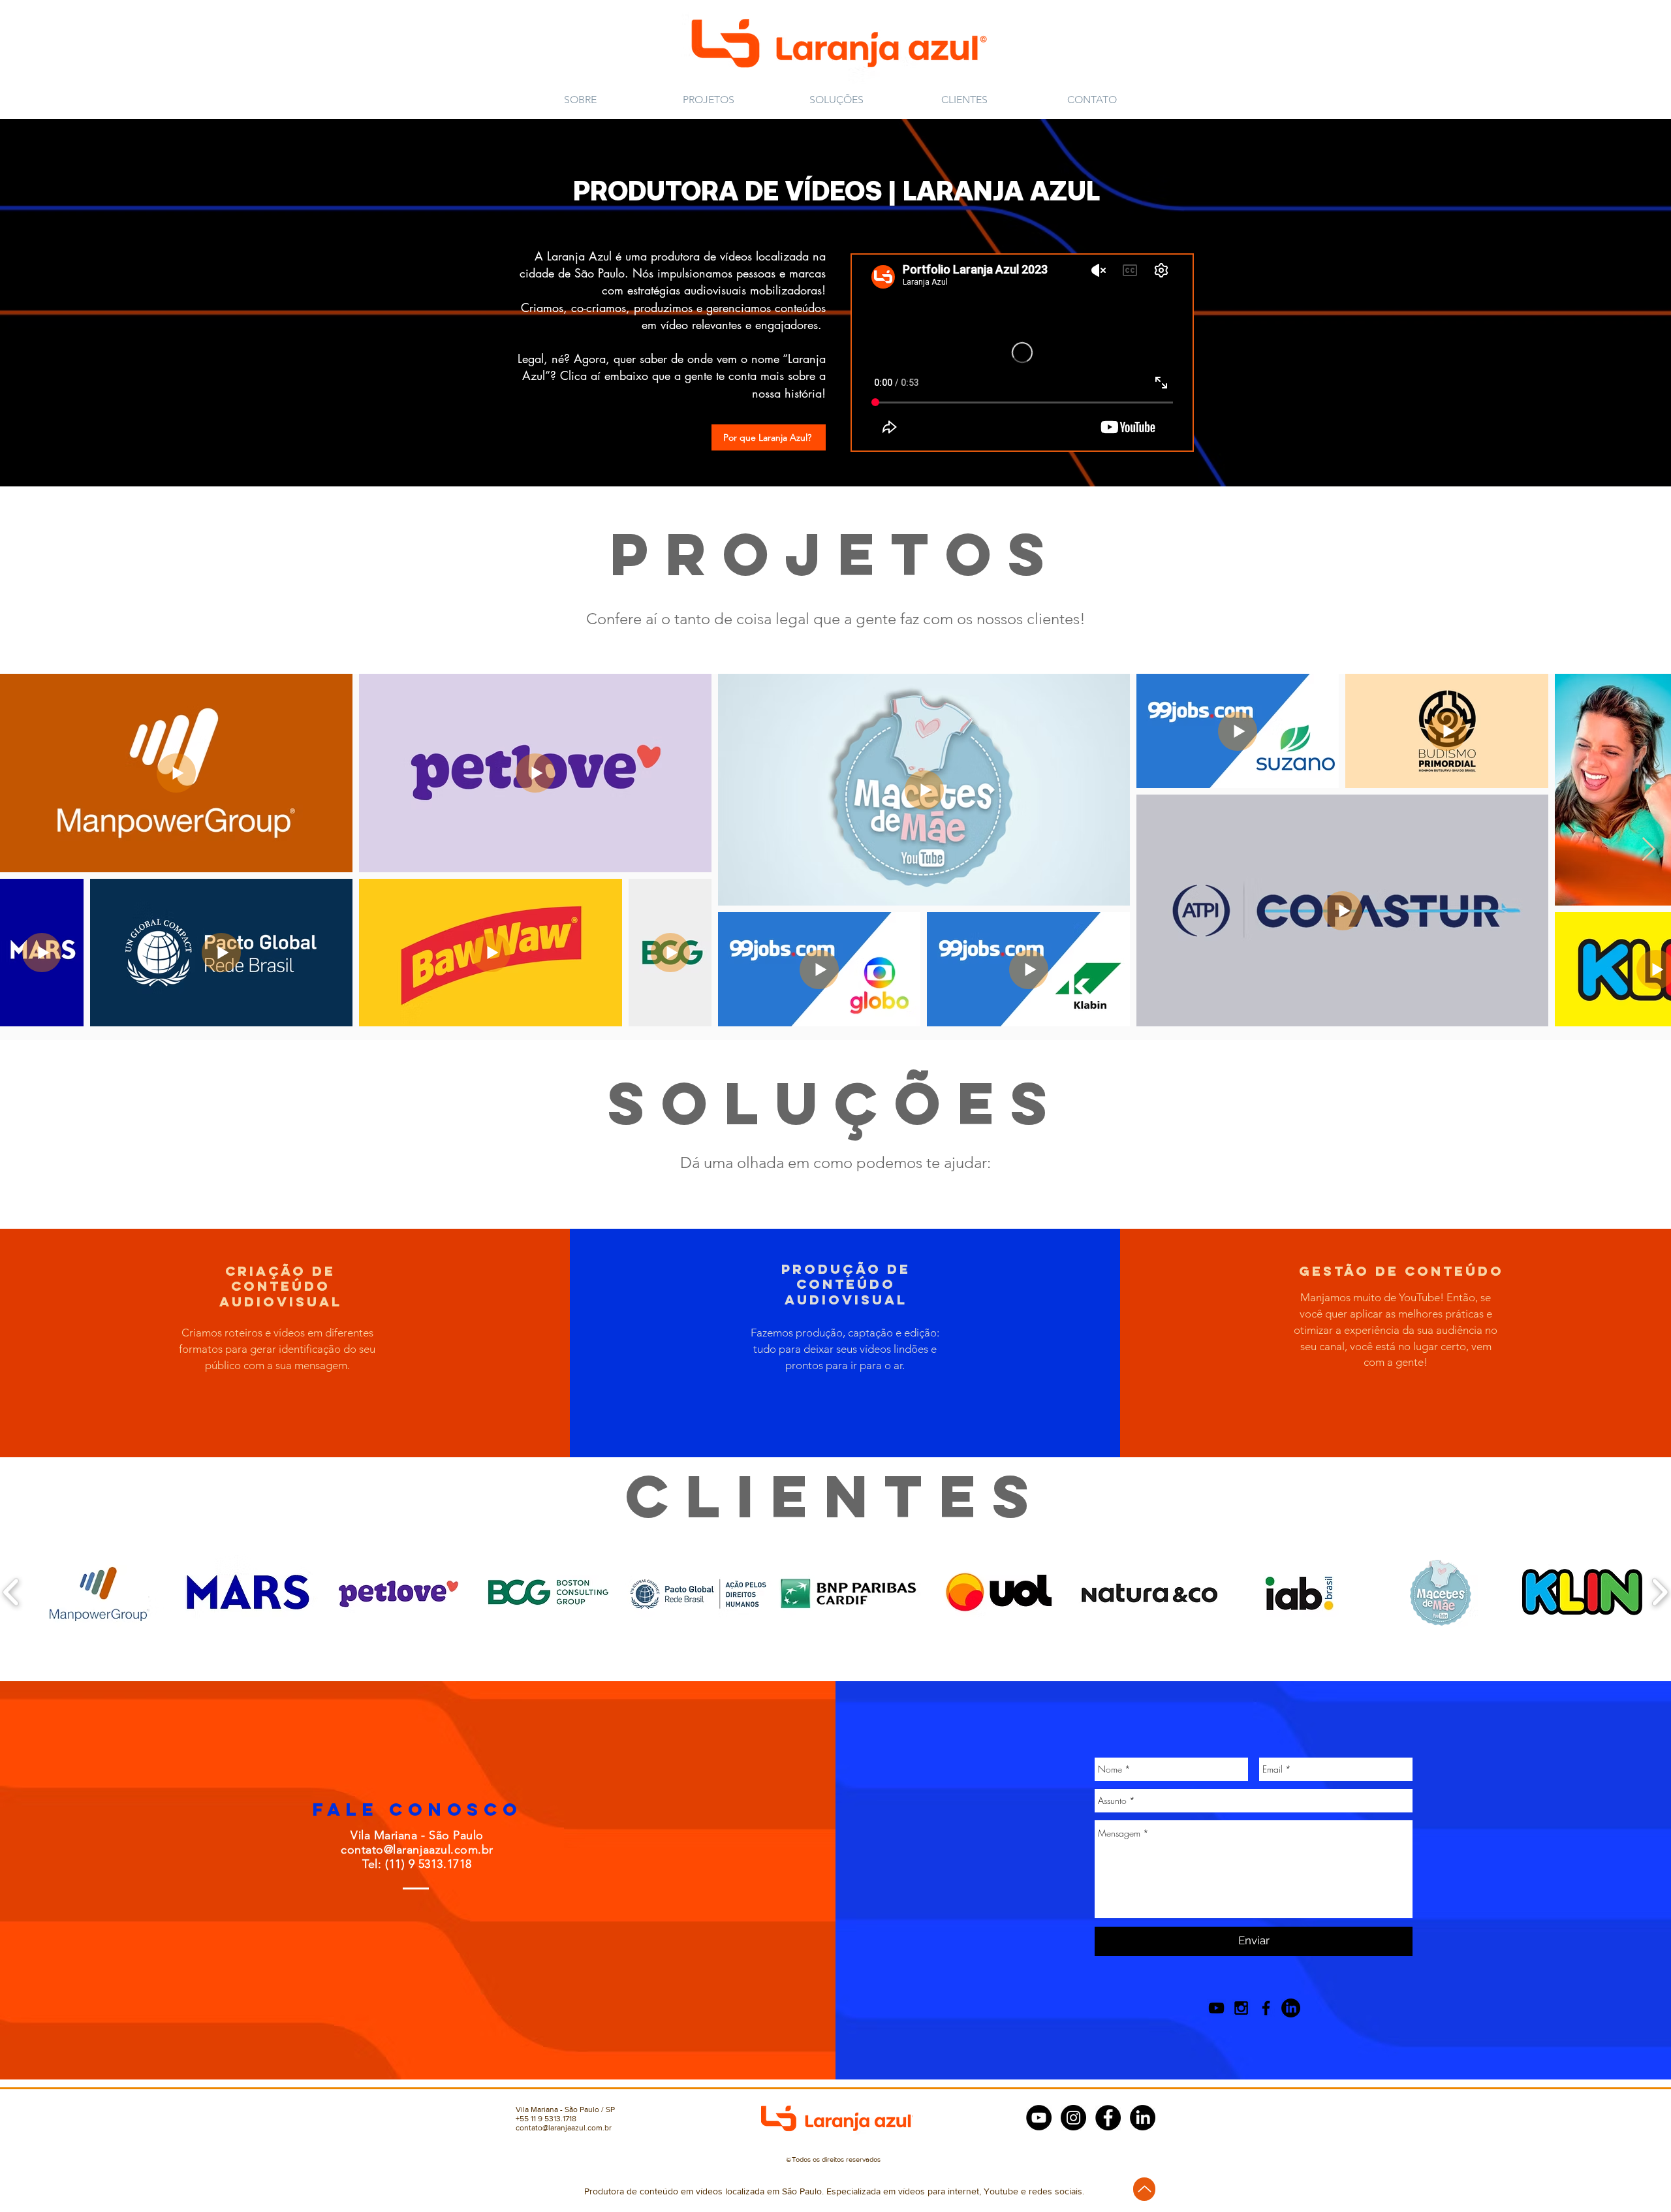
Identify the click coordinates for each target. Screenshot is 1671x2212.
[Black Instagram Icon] (1241, 2008)
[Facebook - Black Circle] (1108, 2118)
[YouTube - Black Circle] (1039, 2118)
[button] (769, 437)
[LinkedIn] (1291, 2008)
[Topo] (1144, 2189)
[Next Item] (1648, 850)
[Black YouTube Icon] (1216, 2008)
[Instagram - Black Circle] (1073, 2118)
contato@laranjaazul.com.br (417, 1850)
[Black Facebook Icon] (1266, 2008)
